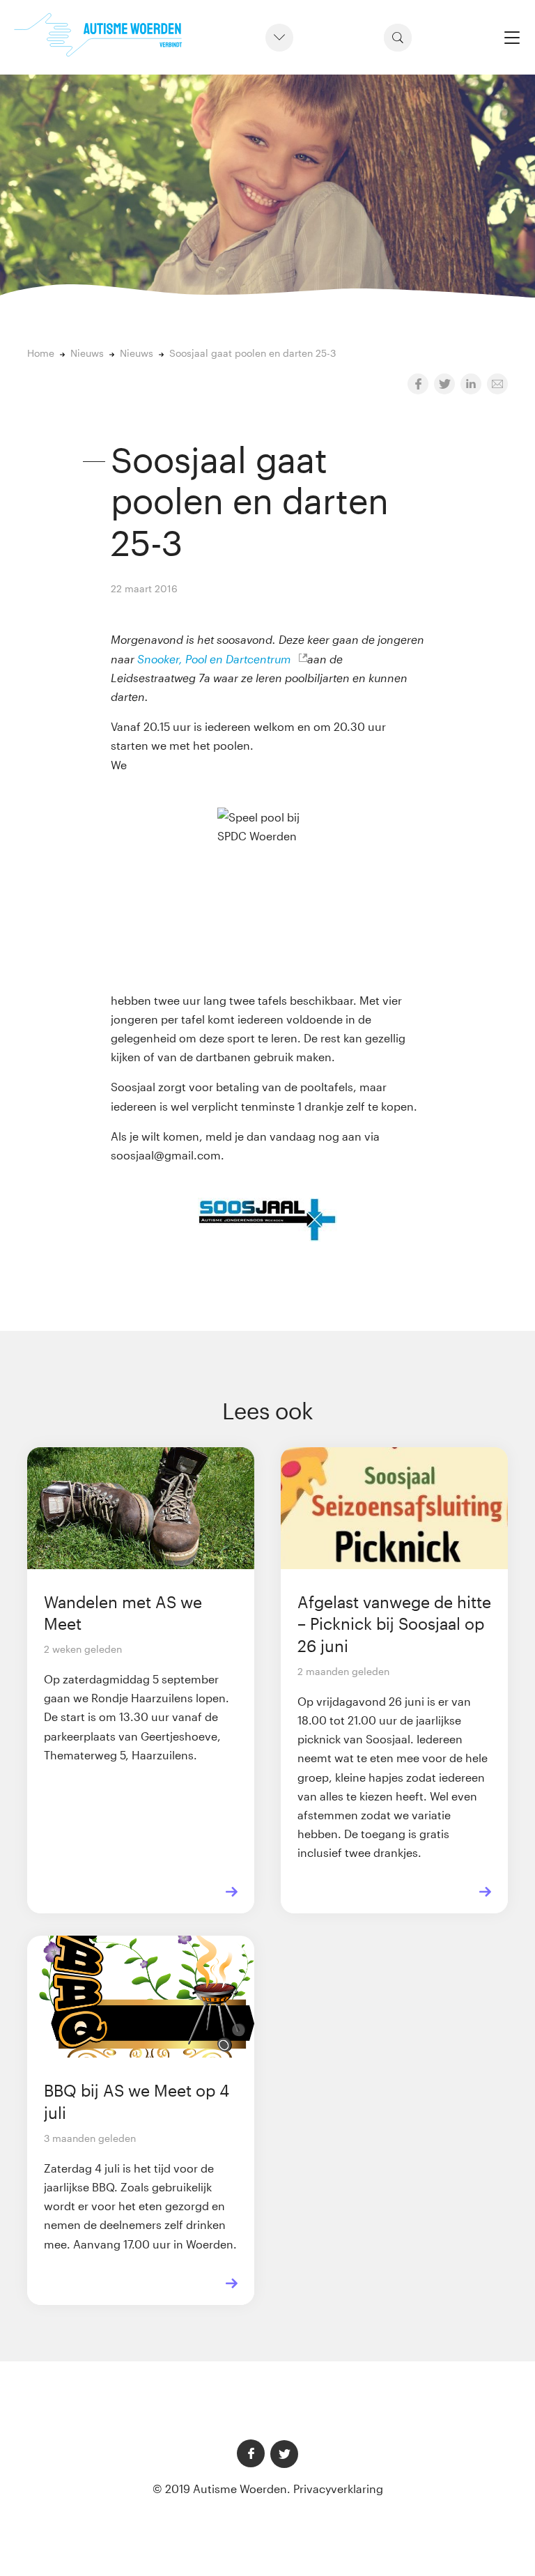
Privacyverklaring (338, 2489)
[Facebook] (251, 2453)
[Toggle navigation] (512, 37)
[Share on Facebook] (418, 384)
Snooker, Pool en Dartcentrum (215, 659)
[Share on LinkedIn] (471, 384)
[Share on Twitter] (444, 384)
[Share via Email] (497, 384)
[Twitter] (284, 2454)
